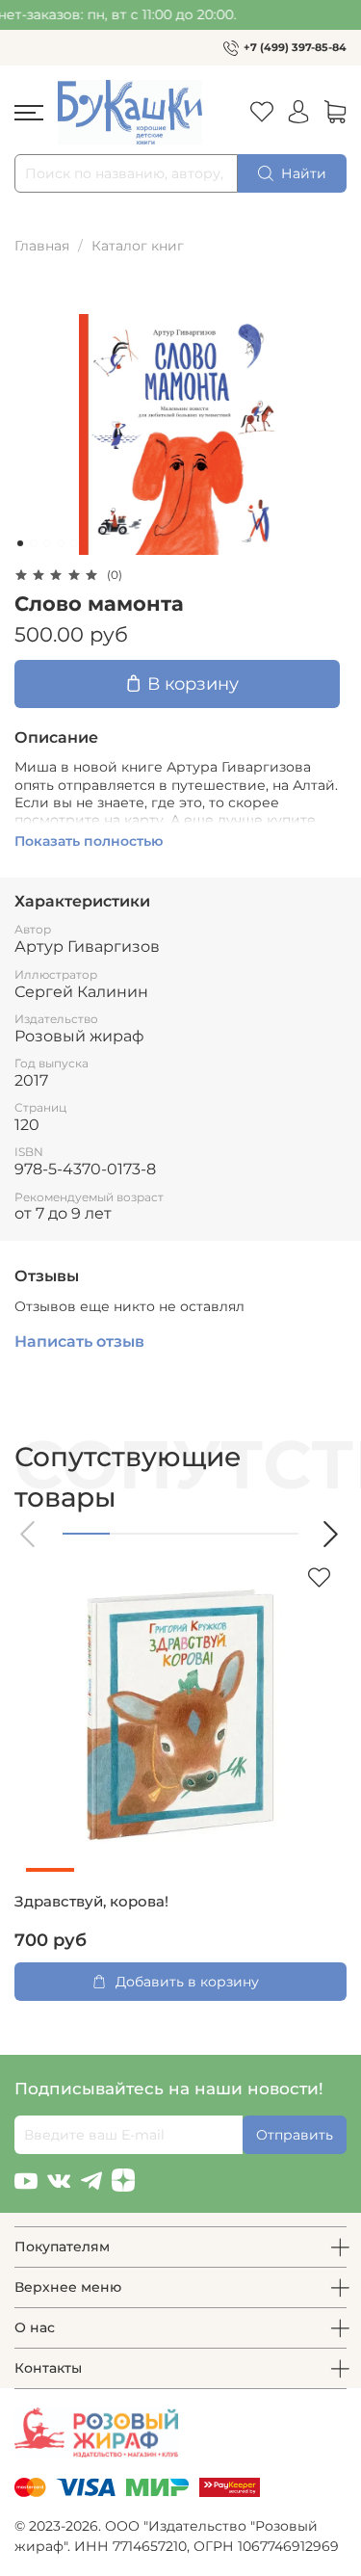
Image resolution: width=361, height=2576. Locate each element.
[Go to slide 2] (34, 543)
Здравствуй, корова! (91, 1902)
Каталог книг (138, 246)
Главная (42, 246)
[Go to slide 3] (47, 543)
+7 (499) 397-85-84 (295, 47)
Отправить (295, 2135)
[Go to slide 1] (20, 543)
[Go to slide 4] (61, 543)
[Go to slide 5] (74, 543)
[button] (29, 1534)
